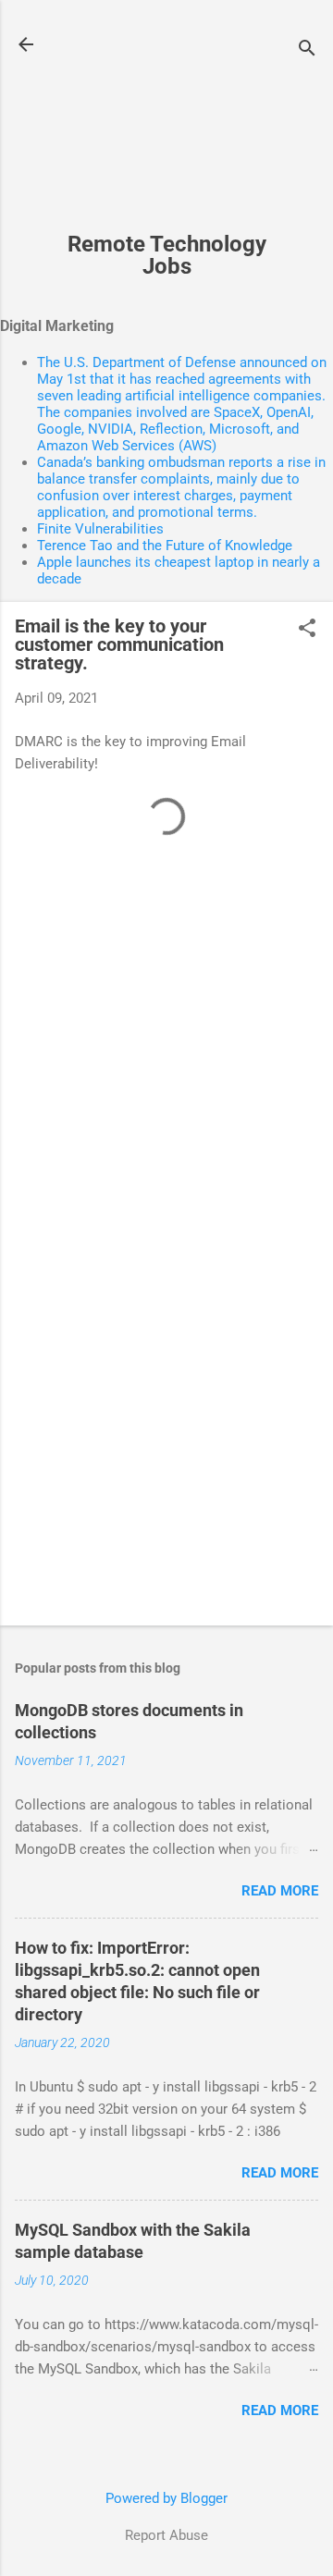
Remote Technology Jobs (167, 255)
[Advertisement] (166, 126)
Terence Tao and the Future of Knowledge (165, 546)
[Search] (307, 50)
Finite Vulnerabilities (100, 529)
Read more (280, 1891)
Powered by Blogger (166, 2498)
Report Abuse (166, 2535)
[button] (307, 630)
